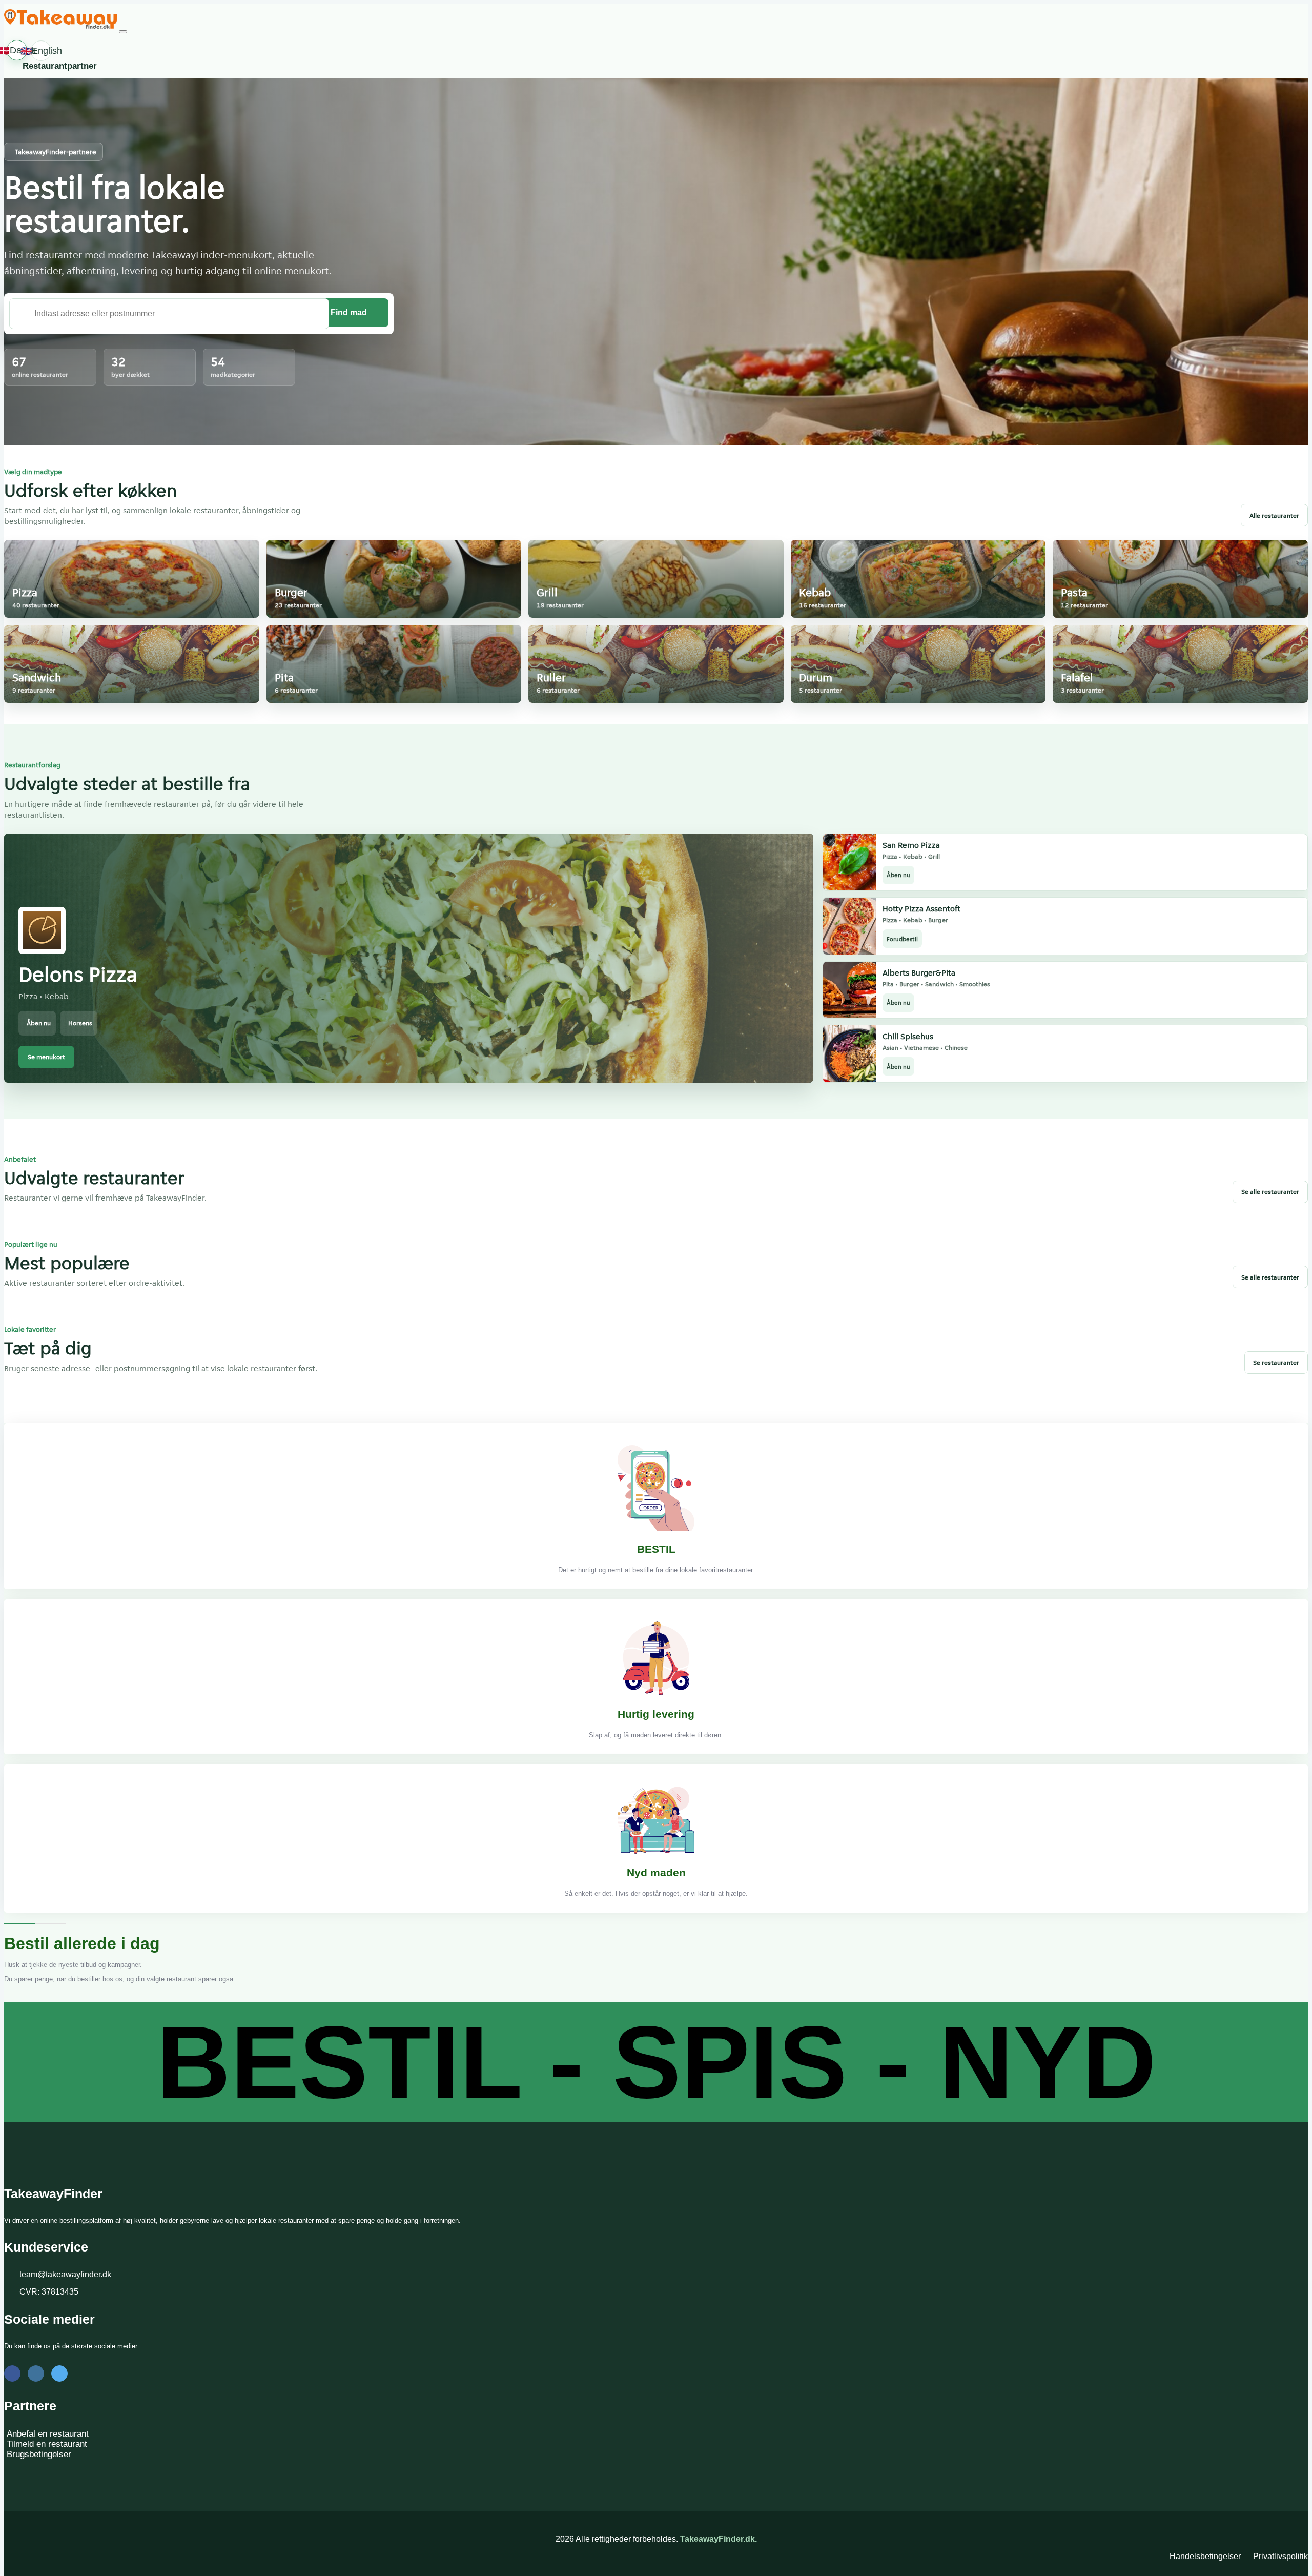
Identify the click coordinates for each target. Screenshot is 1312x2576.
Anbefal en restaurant (48, 2434)
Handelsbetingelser (1205, 2556)
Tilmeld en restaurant (47, 2444)
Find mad (349, 312)
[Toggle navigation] (123, 32)
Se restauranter (1276, 1362)
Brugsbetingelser (39, 2454)
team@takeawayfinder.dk (65, 2274)
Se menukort (46, 1057)
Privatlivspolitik (1280, 2556)
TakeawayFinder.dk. (719, 2539)
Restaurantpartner (60, 66)
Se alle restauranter (1270, 1192)
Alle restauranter (1274, 515)
